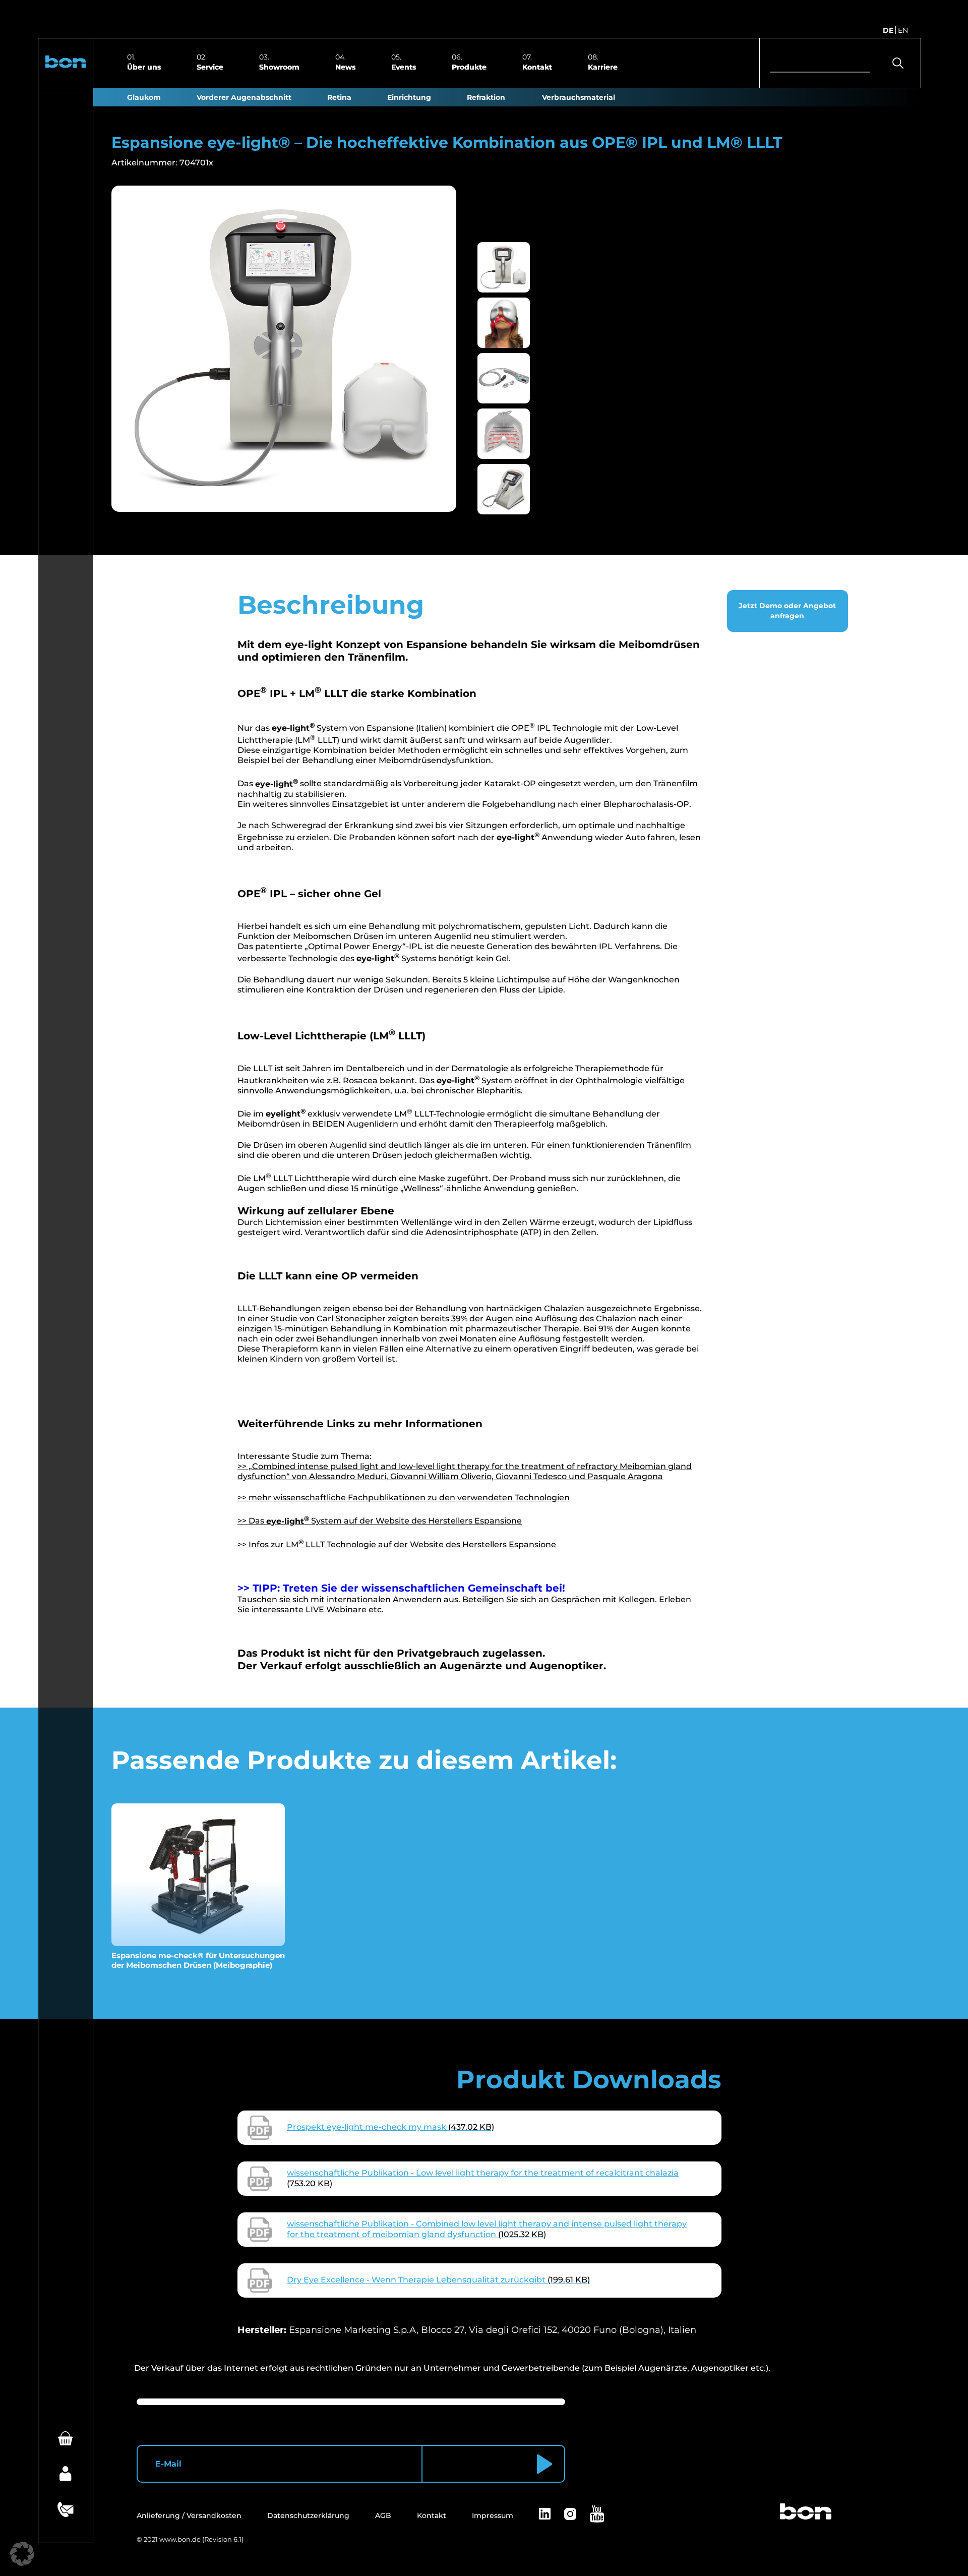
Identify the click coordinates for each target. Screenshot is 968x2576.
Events (404, 67)
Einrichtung (409, 97)
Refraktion (486, 97)
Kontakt (537, 67)
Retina (339, 97)
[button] (66, 63)
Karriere (603, 67)
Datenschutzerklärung (308, 2515)
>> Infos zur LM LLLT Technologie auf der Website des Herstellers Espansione (397, 1544)
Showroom (279, 67)
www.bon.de (180, 2539)
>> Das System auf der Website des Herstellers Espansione (380, 1521)
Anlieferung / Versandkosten (189, 2515)
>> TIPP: (260, 1588)
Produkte (469, 67)
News (345, 67)
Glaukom (144, 97)
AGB (383, 2515)
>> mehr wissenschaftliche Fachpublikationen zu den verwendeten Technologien (404, 1498)
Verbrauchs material (579, 97)
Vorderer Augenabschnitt (244, 97)
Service (210, 67)
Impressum (493, 2515)
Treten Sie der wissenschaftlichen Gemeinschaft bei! (424, 1588)
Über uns (144, 67)
